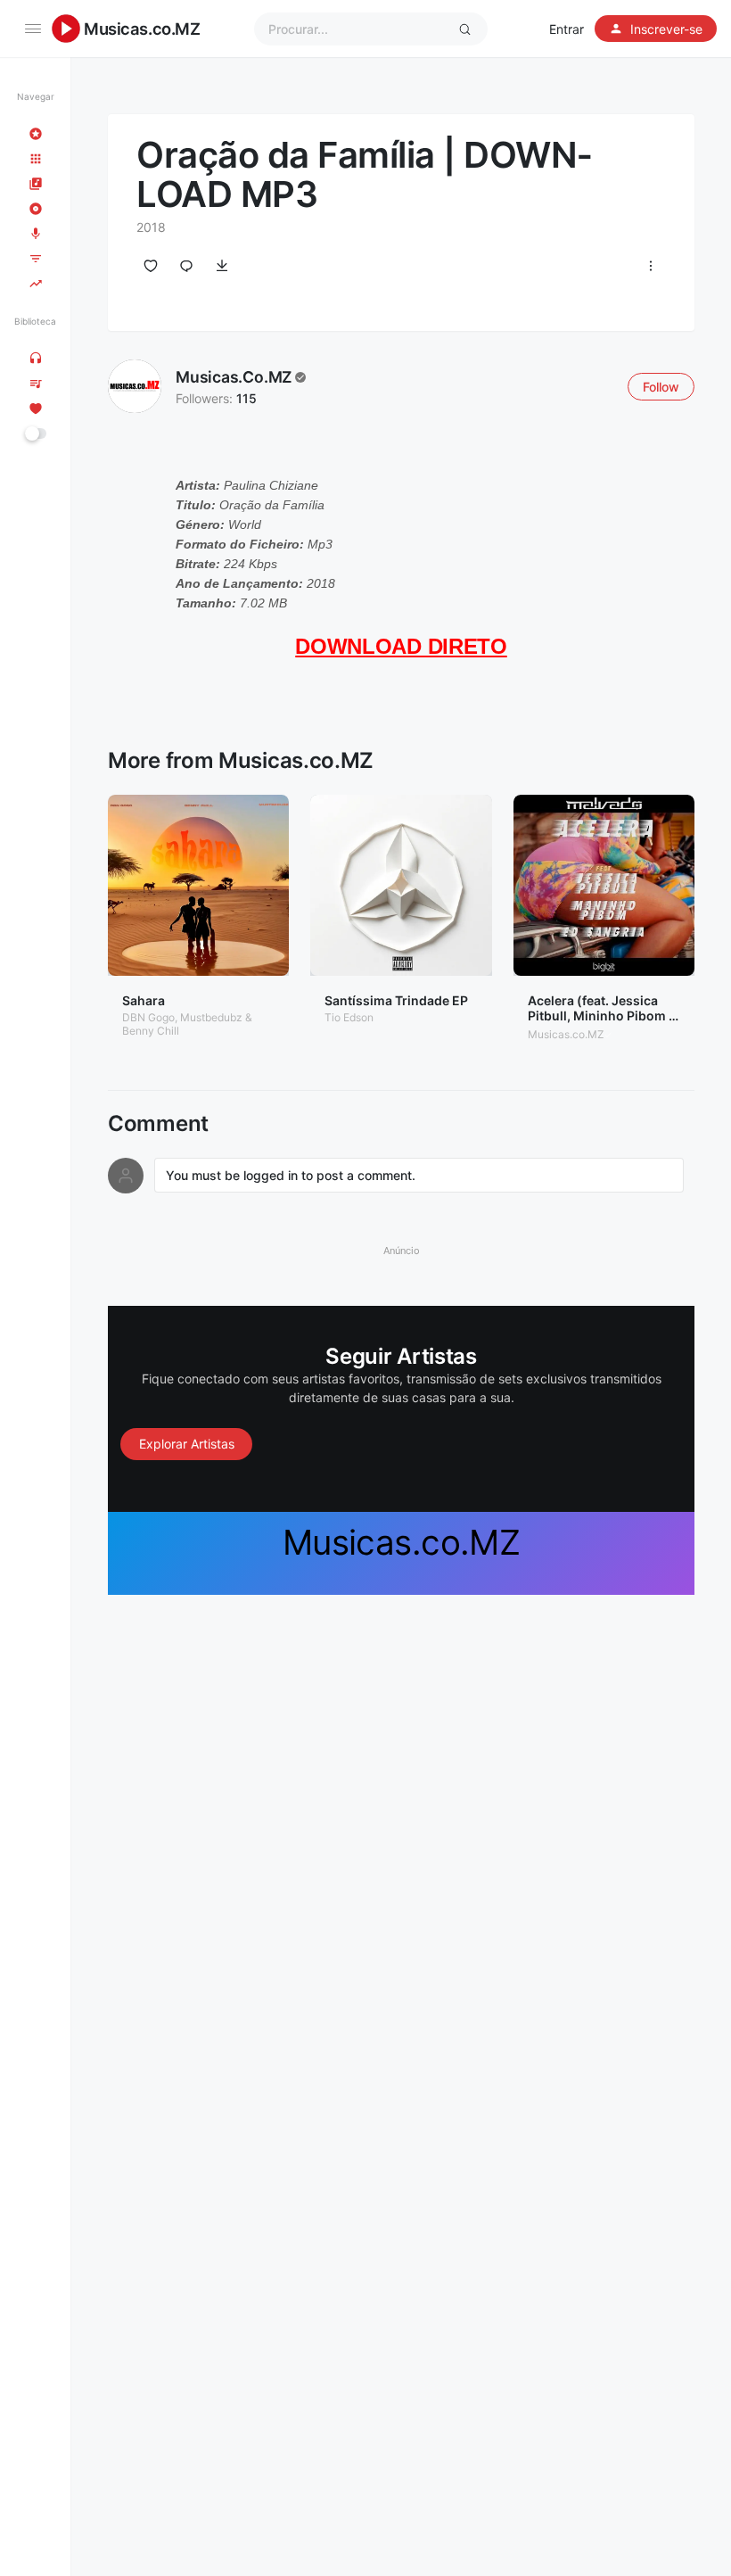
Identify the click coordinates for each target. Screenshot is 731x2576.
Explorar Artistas (187, 1444)
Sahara (144, 1000)
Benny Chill (151, 1031)
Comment (158, 1124)
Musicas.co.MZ (142, 29)
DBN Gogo (148, 1017)
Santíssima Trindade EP (396, 1000)
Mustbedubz (211, 1017)
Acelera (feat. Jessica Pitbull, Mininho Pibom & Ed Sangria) (602, 1016)
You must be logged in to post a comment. (291, 1175)
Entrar (567, 29)
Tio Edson (349, 1017)
